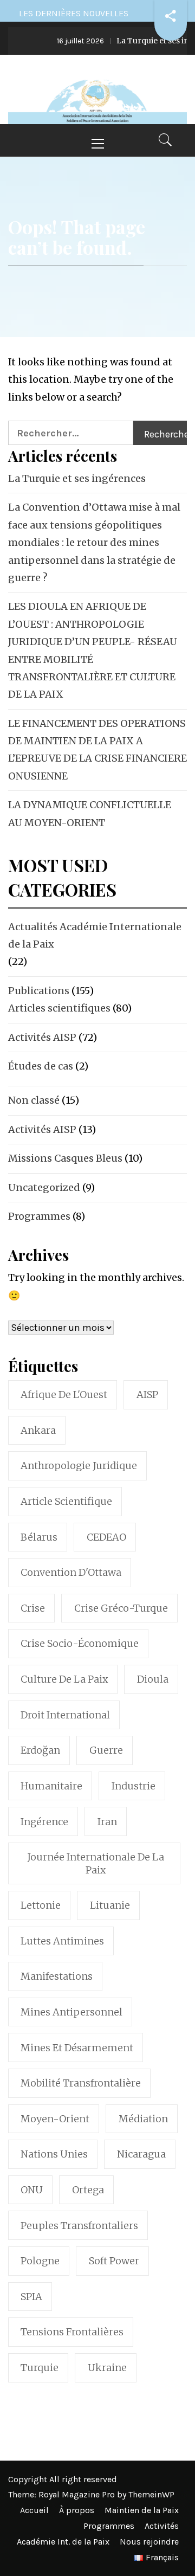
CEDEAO (106, 1537)
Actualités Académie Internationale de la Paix (95, 935)
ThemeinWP (151, 2494)
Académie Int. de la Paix (63, 2542)
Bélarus (39, 1537)
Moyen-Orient (55, 2119)
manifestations (57, 1976)
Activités (162, 2526)
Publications (39, 991)
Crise (33, 1608)
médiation (143, 2119)
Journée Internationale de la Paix (96, 1863)
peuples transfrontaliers (79, 2226)
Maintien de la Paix (142, 2510)
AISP (147, 1395)
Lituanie (110, 1905)
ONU (32, 2190)
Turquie (40, 2368)
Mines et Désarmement (77, 2048)
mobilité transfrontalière (81, 2083)
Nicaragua (141, 2154)
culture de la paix (64, 1679)
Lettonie (41, 1905)
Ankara (38, 1430)
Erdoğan (40, 1750)
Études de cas (41, 1066)
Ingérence (44, 1822)
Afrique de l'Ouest (64, 1395)
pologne (40, 2261)
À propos (77, 2510)
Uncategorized (44, 1187)
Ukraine (107, 2368)
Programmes (39, 1216)
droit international (65, 1715)
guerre (106, 1750)
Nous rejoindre (149, 2542)
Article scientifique (66, 1501)
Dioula (153, 1679)
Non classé (34, 1100)
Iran (107, 1822)
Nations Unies (54, 2154)
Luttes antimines (62, 1941)
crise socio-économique (80, 1643)
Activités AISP (42, 1037)
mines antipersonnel (71, 2012)
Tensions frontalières (72, 2332)
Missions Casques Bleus (65, 1158)
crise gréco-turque (121, 1608)
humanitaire (51, 1786)
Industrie (134, 1786)
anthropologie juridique (79, 1466)
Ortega (88, 2190)
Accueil (34, 2510)
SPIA (31, 2297)
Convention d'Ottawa (71, 1572)
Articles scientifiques (59, 1008)
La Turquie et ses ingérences (77, 478)
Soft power (114, 2261)
